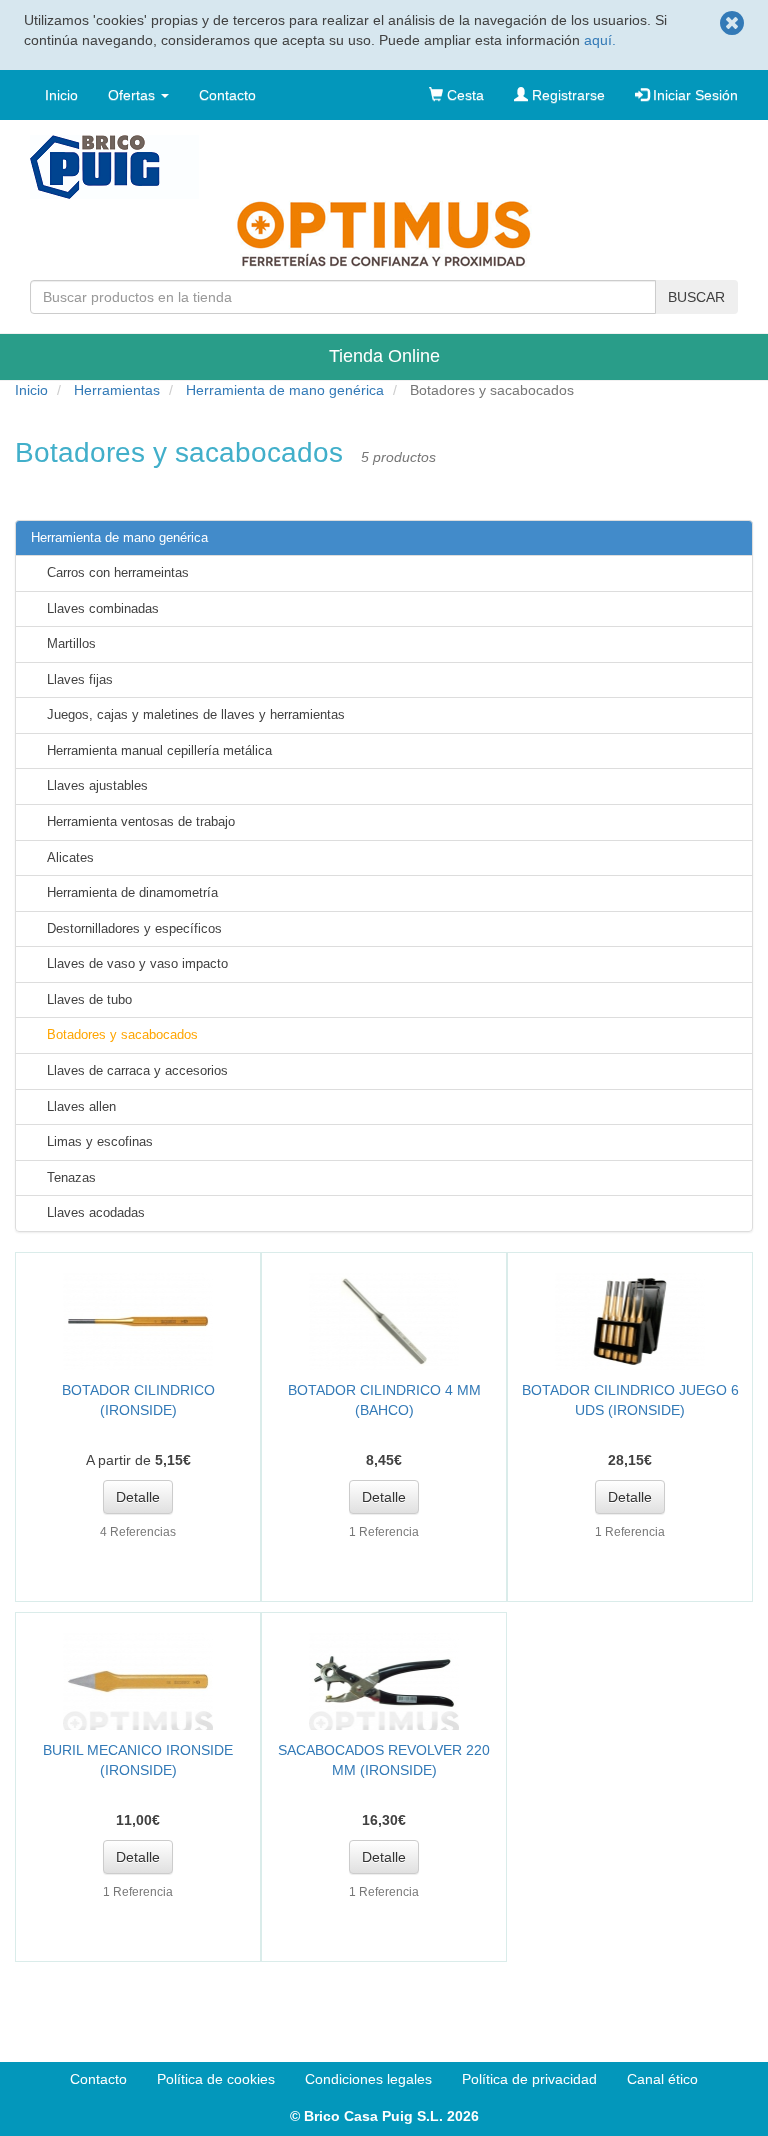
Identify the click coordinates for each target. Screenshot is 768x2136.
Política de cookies (216, 2079)
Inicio (61, 95)
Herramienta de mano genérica (285, 390)
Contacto (227, 95)
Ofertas (133, 95)
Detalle (138, 1497)
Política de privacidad (529, 2079)
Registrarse (566, 95)
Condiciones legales (368, 2079)
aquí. (600, 40)
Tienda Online (384, 356)
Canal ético (662, 2079)
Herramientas (117, 390)
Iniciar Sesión (693, 95)
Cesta (463, 95)
